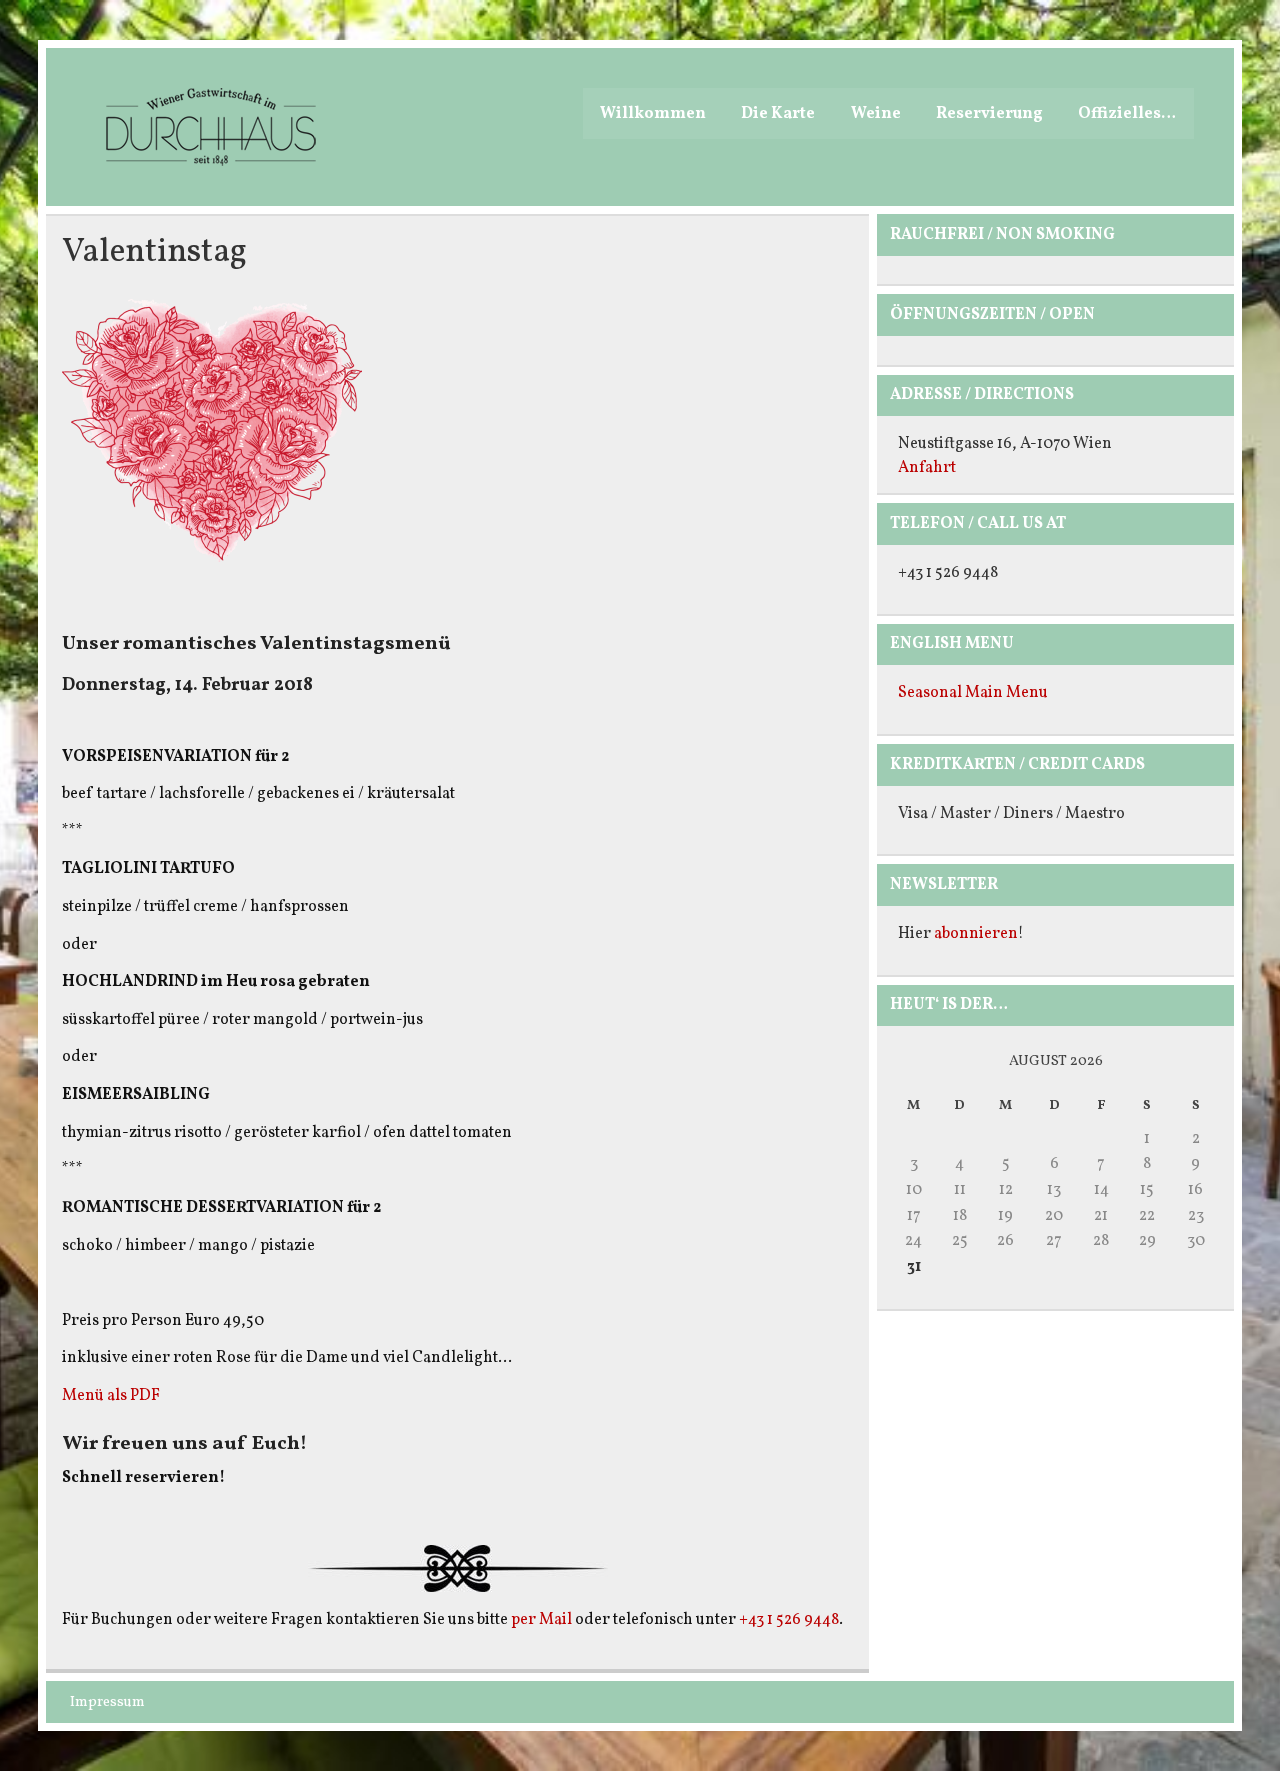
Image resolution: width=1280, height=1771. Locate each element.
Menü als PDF (111, 1396)
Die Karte (778, 114)
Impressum (107, 1702)
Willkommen (653, 114)
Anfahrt (927, 468)
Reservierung (989, 114)
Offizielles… (1127, 114)
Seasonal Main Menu (973, 693)
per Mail (541, 1620)
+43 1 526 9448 (789, 1620)
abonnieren (976, 934)
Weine (876, 114)
